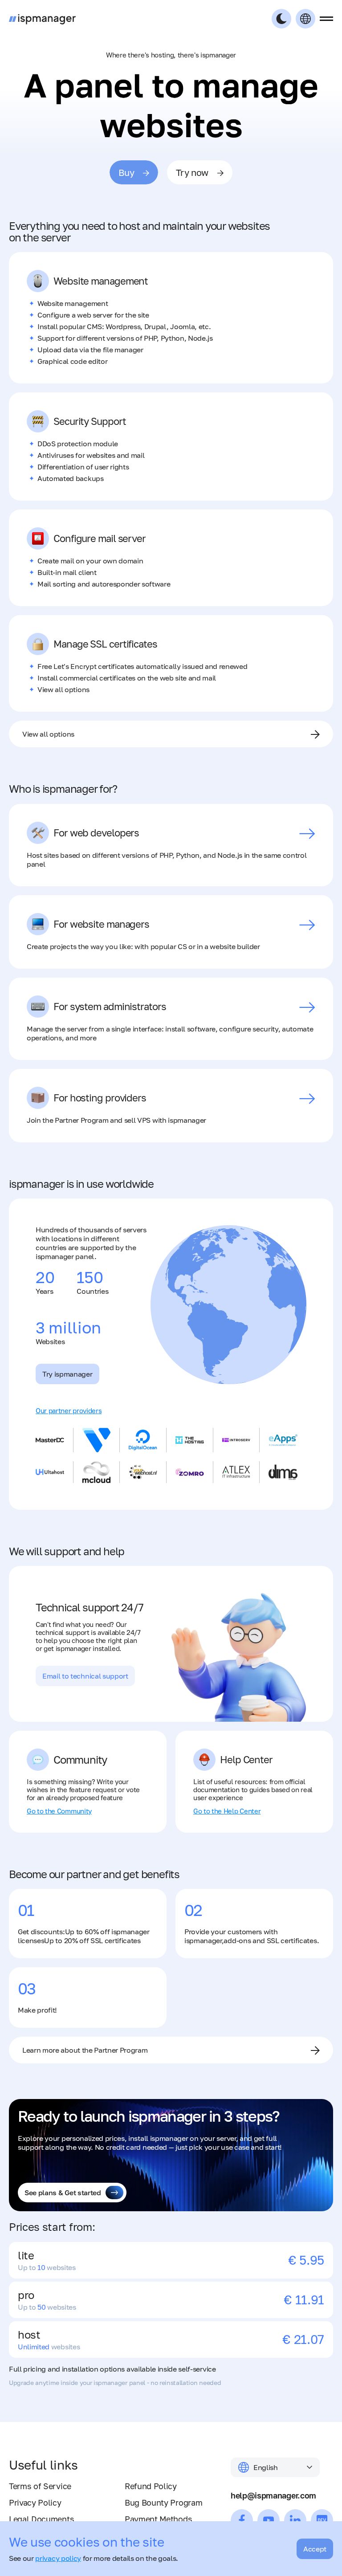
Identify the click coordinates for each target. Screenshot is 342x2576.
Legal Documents (41, 2519)
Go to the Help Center (227, 1811)
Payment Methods (158, 2519)
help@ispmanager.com (273, 2495)
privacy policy (58, 2558)
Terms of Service (40, 2486)
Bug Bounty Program (163, 2503)
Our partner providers (69, 1410)
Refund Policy (151, 2486)
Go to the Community (59, 1811)
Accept (315, 2549)
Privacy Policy (35, 2503)
